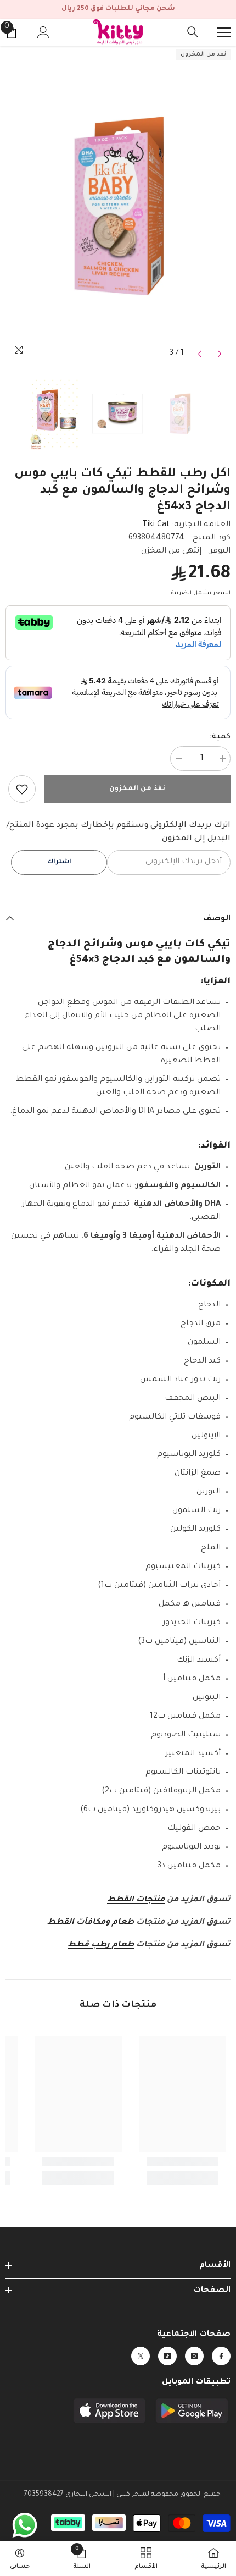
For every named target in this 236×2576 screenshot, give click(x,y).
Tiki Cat (156, 525)
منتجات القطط (136, 1900)
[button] (200, 354)
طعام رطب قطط (101, 1945)
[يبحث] (193, 32)
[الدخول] (43, 32)
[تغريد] (141, 2356)
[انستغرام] (194, 2356)
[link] (22, 789)
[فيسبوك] (221, 2356)
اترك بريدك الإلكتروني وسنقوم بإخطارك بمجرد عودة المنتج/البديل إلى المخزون (119, 832)
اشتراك (59, 862)
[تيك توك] (167, 2356)
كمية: (220, 737)
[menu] (224, 32)
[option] (118, 205)
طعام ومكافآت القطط (91, 1923)
